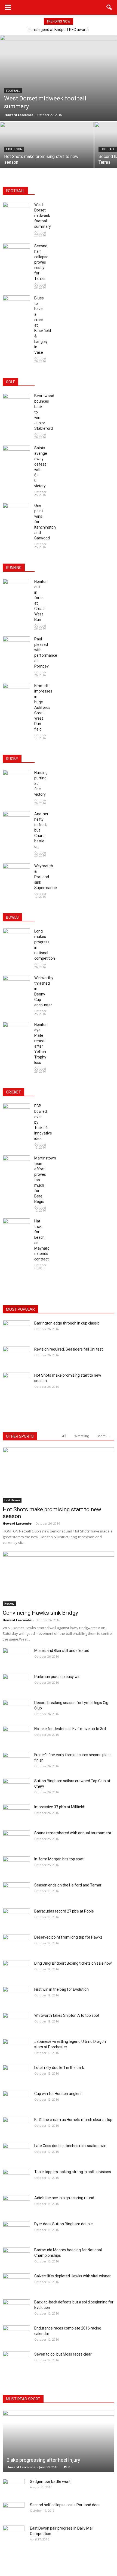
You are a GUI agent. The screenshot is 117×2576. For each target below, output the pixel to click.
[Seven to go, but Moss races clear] (16, 2361)
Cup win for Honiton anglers (58, 2094)
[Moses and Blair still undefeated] (16, 1657)
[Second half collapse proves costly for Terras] (16, 253)
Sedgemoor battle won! (50, 2482)
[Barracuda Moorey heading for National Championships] (16, 2257)
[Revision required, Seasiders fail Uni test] (16, 1356)
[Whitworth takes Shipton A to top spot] (16, 2022)
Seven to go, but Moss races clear (63, 2354)
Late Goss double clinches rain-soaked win (70, 2146)
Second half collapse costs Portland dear (65, 2505)
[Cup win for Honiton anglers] (16, 2100)
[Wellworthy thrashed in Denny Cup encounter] (16, 985)
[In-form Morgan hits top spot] (16, 1866)
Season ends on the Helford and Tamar (68, 1885)
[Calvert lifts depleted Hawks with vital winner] (16, 2283)
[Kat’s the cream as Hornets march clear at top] (16, 2126)
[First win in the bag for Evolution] (16, 1996)
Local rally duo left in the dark (59, 2068)
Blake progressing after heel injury (43, 2460)
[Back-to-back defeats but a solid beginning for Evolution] (16, 2309)
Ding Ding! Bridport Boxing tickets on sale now (73, 1963)
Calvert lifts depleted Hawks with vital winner (73, 2276)
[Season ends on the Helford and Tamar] (16, 1892)
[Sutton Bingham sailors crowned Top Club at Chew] (16, 1788)
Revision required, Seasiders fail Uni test (69, 1349)
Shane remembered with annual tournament (73, 1833)
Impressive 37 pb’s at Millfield (59, 1807)
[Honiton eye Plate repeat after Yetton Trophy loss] (16, 1031)
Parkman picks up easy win (57, 1677)
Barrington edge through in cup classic (67, 1323)
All (64, 1436)
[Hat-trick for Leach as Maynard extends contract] (16, 1228)
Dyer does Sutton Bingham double (64, 2224)
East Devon (14, 149)
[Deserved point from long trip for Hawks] (16, 1944)
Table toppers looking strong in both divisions (73, 2172)
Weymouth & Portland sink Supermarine (46, 877)
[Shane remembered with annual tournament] (16, 1840)
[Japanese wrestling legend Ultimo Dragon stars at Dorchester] (16, 2048)
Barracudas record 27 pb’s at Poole (64, 1911)
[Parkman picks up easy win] (16, 1683)
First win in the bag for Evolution (61, 1989)
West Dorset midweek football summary (43, 216)
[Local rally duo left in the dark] (16, 2074)
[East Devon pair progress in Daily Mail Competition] (14, 2534)
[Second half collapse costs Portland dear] (14, 2510)
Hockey (9, 1604)
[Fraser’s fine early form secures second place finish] (16, 1762)
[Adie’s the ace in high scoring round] (16, 2205)
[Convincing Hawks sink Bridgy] (59, 1579)
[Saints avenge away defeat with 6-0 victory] (16, 455)
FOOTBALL (15, 191)
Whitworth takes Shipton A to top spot (67, 2015)
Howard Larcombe (19, 115)
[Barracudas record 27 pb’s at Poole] (16, 1918)
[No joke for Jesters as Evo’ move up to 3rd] (16, 1736)
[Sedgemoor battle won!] (14, 2487)
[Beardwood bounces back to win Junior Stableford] (16, 403)
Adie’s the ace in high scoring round (64, 2198)
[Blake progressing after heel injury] (59, 2441)
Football (13, 91)
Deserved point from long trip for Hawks (68, 1937)
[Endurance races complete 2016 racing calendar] (16, 2335)
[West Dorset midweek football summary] (59, 78)
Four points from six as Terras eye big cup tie (59, 30)
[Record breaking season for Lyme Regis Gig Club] (16, 1709)
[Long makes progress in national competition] (16, 938)
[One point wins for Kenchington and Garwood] (16, 512)
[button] (109, 7)
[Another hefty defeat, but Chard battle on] (16, 821)
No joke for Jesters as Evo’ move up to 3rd (70, 1729)
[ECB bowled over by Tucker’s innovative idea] (16, 1113)
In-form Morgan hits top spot (59, 1859)
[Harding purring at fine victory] (16, 779)
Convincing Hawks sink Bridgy (40, 1613)
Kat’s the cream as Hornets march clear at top (73, 2120)
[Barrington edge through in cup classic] (16, 1330)
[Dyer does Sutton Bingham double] (16, 2231)
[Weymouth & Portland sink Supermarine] (16, 873)
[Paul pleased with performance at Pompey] (16, 646)
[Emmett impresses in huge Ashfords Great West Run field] (16, 693)
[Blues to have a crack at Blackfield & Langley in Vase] (16, 305)
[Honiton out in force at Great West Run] (16, 588)
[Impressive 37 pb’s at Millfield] (16, 1814)
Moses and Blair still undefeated (62, 1651)
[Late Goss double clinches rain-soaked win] (16, 2153)
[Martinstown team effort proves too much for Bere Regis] (16, 1165)
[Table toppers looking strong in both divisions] (16, 2179)
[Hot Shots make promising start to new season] (47, 157)
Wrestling (82, 1436)
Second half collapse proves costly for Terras (41, 262)
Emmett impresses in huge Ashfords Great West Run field (43, 707)
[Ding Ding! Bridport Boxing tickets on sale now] (16, 1970)
